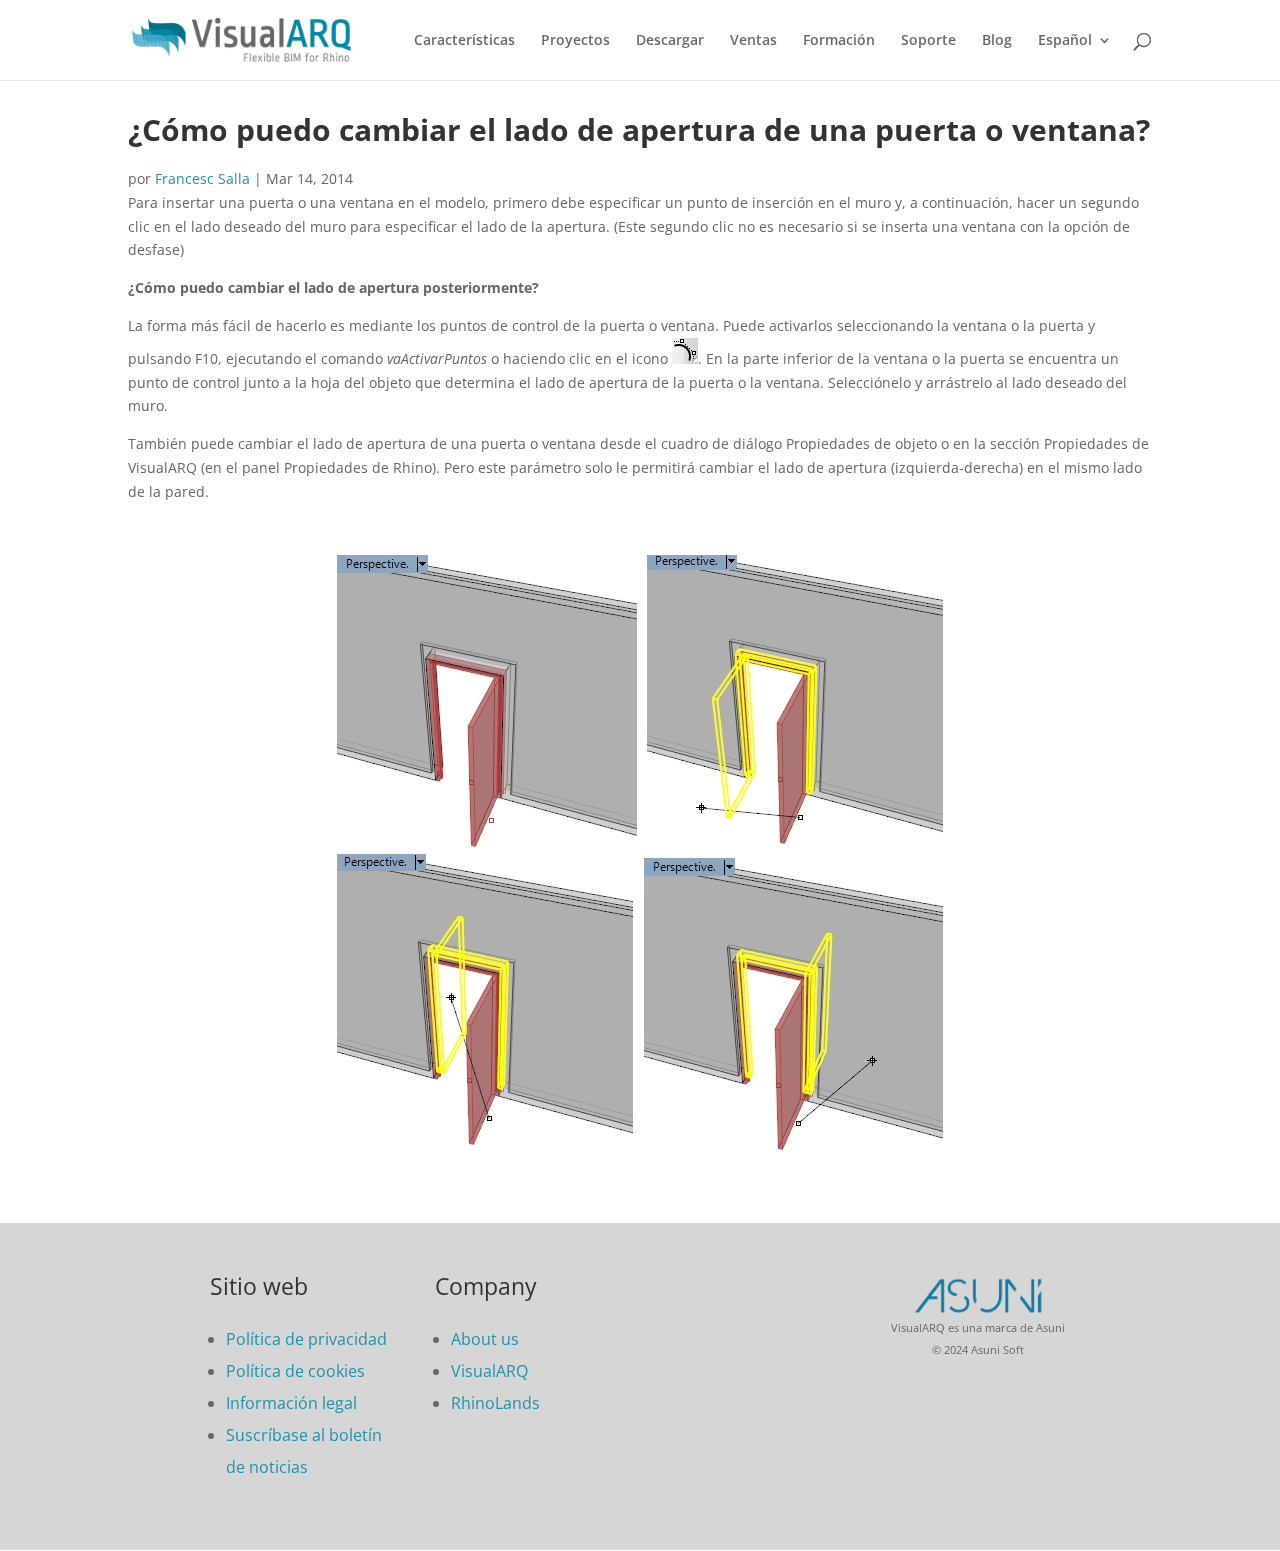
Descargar (670, 41)
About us (485, 1339)
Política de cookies (295, 1371)
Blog (997, 41)
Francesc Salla (202, 178)
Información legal (291, 1403)
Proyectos (575, 41)
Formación (839, 41)
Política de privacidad (306, 1339)
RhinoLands (495, 1403)
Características (464, 41)
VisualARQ (489, 1371)
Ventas (753, 41)
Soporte (928, 41)
